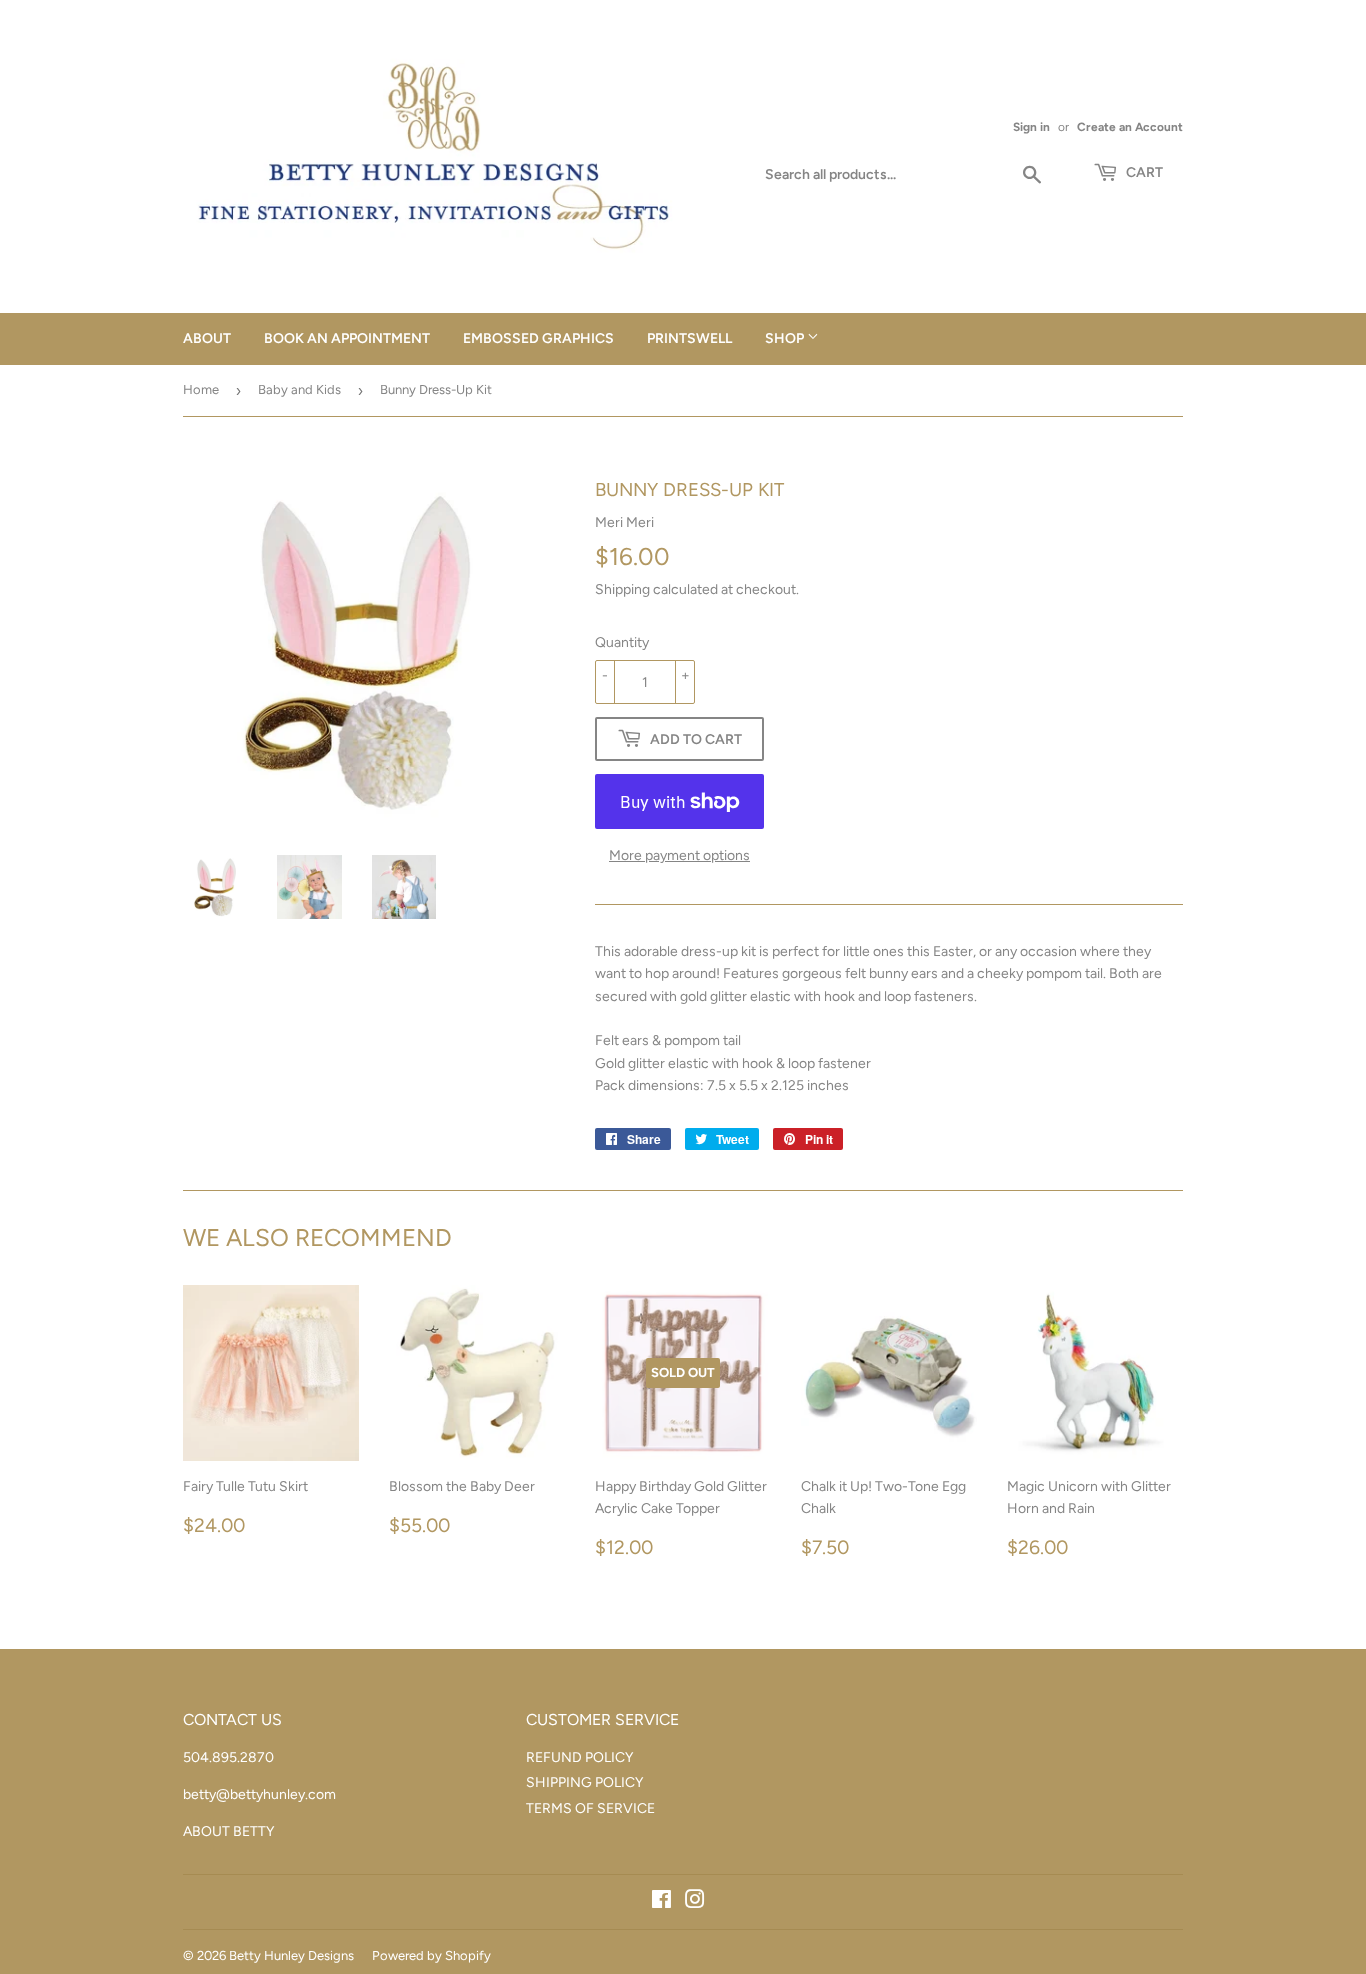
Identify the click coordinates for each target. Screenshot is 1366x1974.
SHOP (786, 338)
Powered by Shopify (431, 1955)
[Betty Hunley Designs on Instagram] (695, 1902)
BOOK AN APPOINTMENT (347, 338)
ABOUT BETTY (228, 1831)
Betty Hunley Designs (291, 1955)
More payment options (679, 855)
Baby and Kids (299, 389)
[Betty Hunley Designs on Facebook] (661, 1902)
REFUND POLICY (579, 1757)
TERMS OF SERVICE (590, 1808)
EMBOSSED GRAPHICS (538, 338)
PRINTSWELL (689, 338)
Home (201, 389)
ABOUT (207, 338)
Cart (1143, 172)
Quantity (622, 642)
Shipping (622, 589)
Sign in (1031, 127)
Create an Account (1130, 127)
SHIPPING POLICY (584, 1782)
